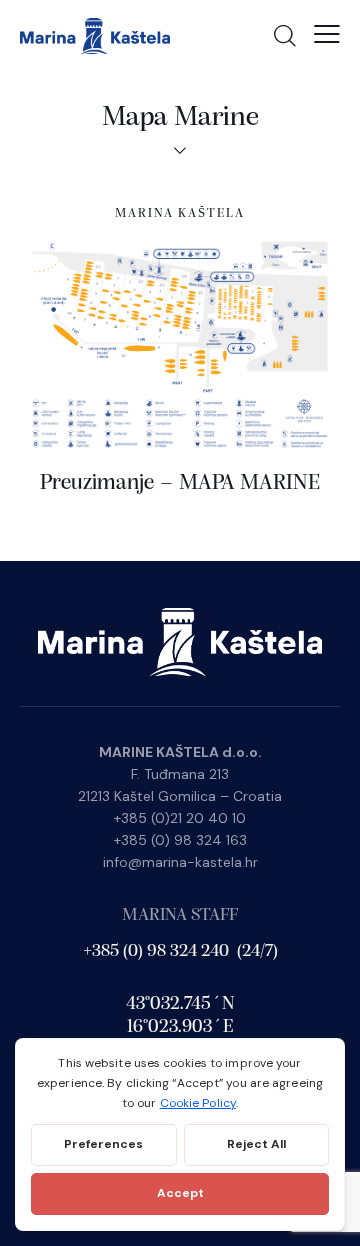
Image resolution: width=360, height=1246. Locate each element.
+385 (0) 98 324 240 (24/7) (180, 952)
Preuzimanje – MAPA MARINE (180, 483)
